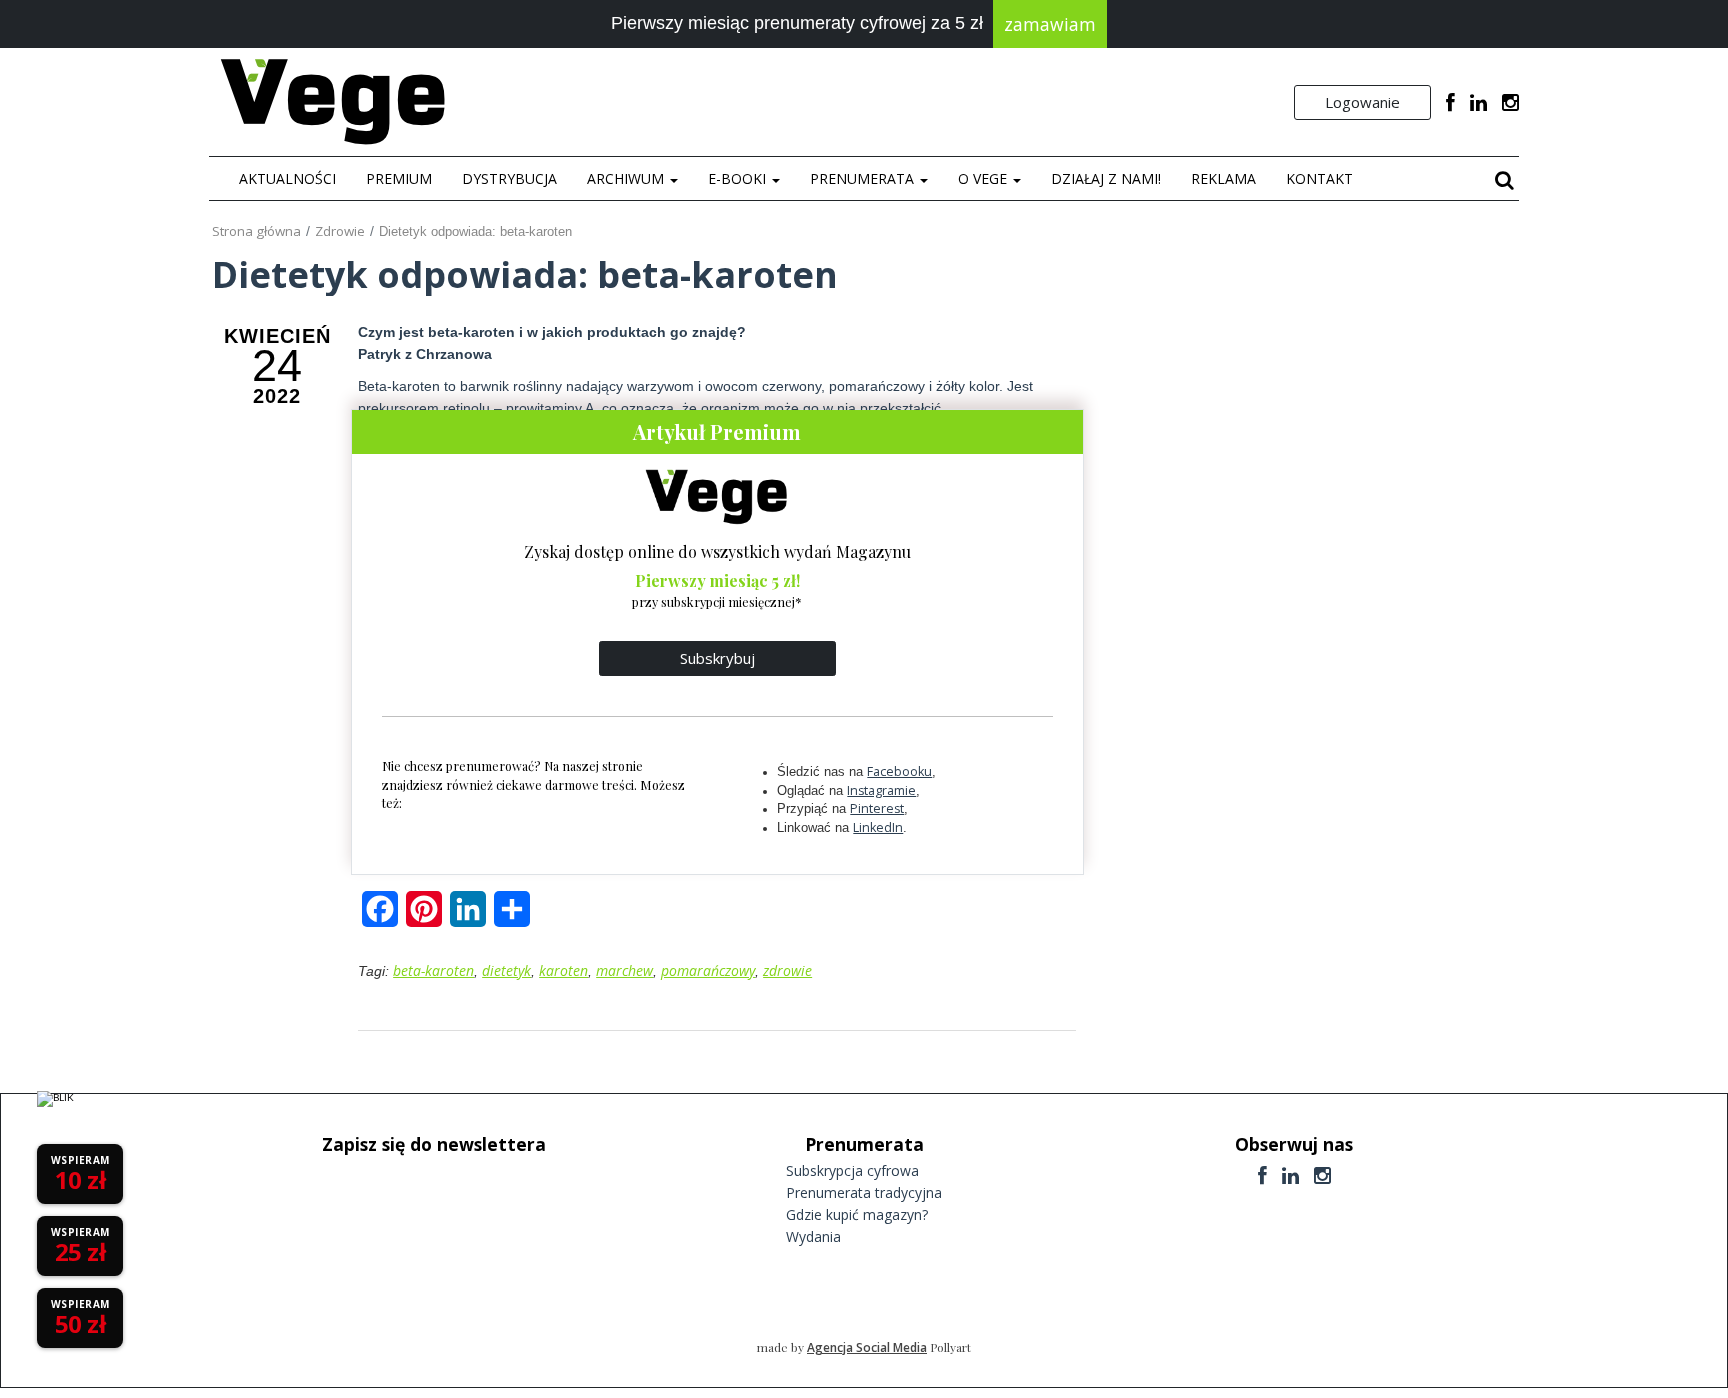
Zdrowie (340, 231)
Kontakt (1319, 178)
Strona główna (256, 231)
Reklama (1223, 178)
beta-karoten (433, 970)
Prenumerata (864, 178)
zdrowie (787, 970)
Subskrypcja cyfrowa (852, 1170)
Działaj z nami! (1106, 178)
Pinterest (877, 808)
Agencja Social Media (867, 1347)
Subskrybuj (717, 658)
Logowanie (1362, 102)
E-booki (739, 178)
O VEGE (984, 178)
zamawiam (1050, 24)
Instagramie (881, 790)
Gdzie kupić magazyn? (857, 1214)
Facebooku (899, 771)
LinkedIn (878, 827)
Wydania (813, 1236)
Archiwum (627, 178)
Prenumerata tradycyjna (864, 1192)
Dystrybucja (509, 178)
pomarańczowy (708, 970)
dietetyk (506, 970)
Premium (399, 178)
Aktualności (287, 178)
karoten (563, 970)
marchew (624, 970)
